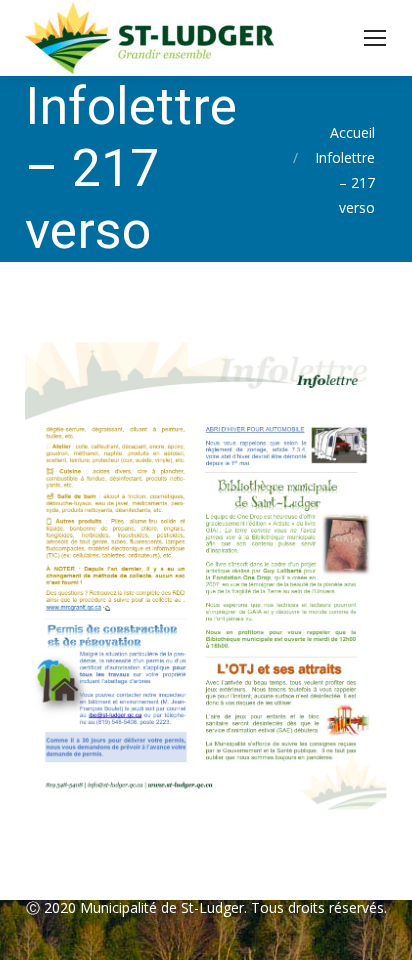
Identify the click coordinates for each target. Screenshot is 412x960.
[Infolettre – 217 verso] (206, 576)
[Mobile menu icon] (375, 38)
